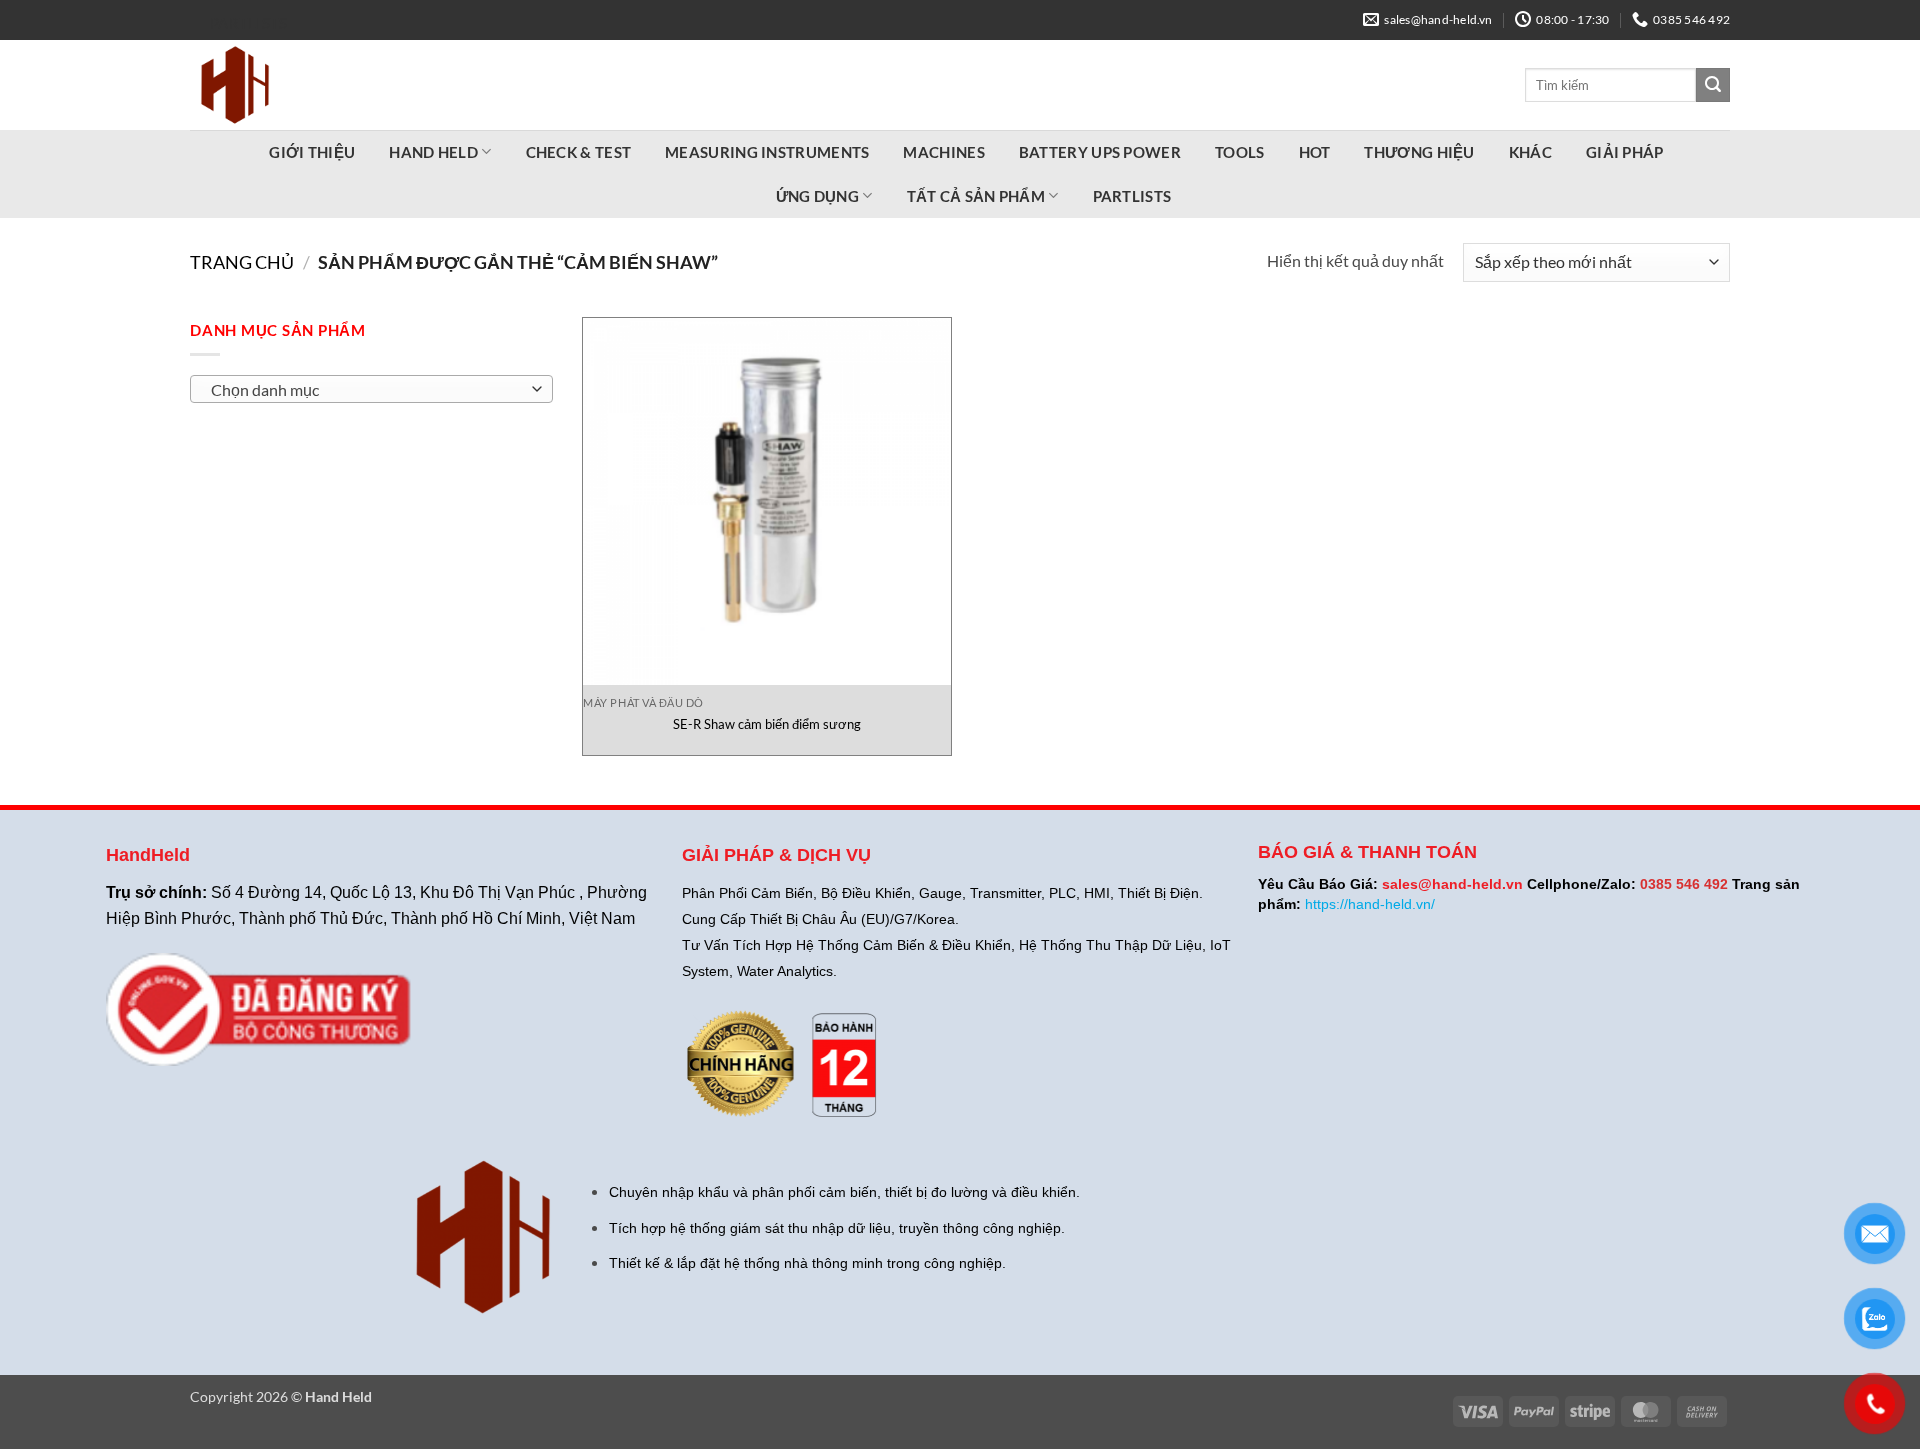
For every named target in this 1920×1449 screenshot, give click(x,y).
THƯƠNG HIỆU (1419, 152)
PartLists (249, 23)
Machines (943, 152)
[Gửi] (1713, 85)
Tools (1240, 152)
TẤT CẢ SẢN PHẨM (976, 196)
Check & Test (579, 152)
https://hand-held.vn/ (1370, 904)
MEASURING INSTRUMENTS (767, 152)
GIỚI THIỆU (312, 152)
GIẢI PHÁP (1625, 152)
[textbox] (366, 390)
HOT (1315, 152)
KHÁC (1530, 152)
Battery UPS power (1100, 152)
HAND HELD (433, 152)
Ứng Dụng (817, 196)
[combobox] (371, 389)
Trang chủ (242, 262)
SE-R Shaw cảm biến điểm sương (767, 724)
